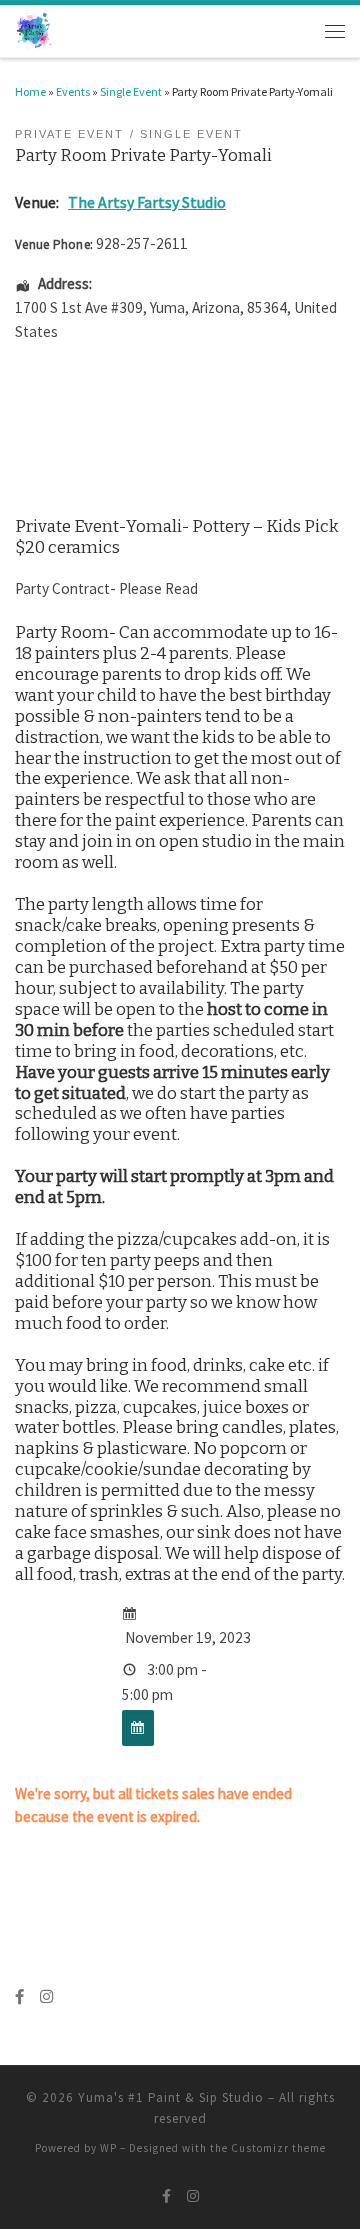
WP (108, 2148)
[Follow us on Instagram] (46, 1996)
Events (73, 91)
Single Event (131, 91)
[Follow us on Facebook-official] (19, 1996)
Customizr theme (278, 2148)
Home (30, 91)
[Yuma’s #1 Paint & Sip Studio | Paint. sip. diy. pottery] (34, 29)
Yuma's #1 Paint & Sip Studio (171, 2097)
